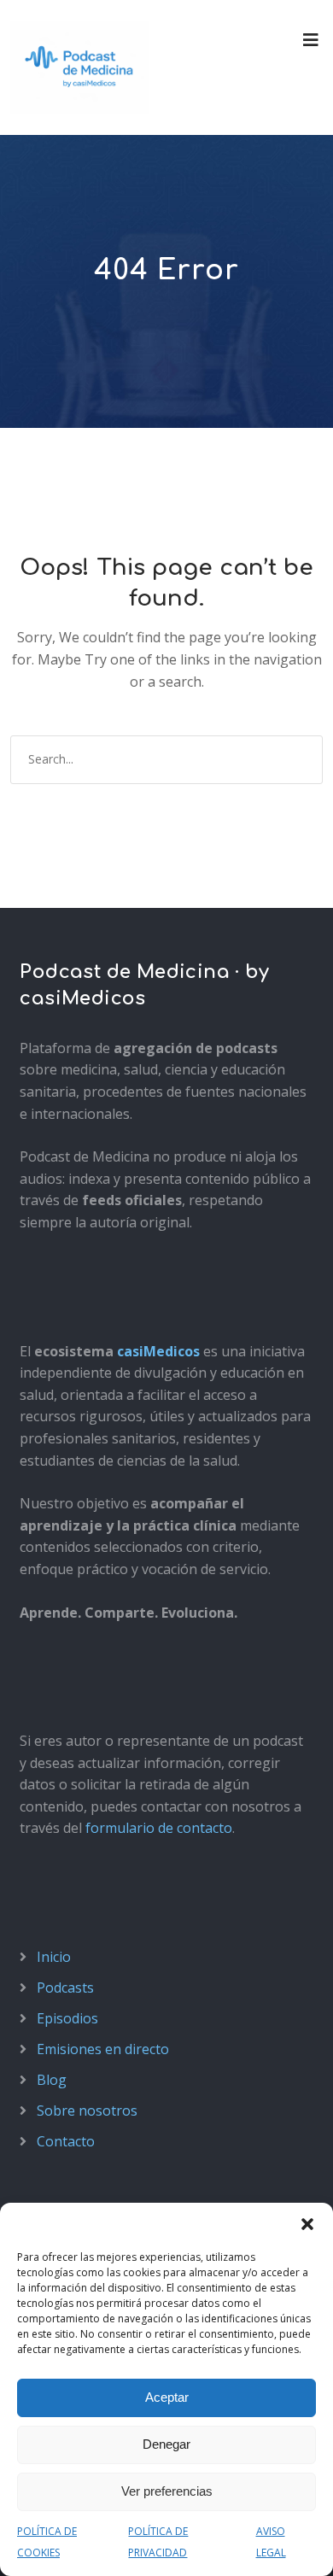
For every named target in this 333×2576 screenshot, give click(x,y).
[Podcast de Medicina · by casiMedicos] (79, 67)
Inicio (54, 1957)
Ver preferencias (167, 2491)
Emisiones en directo (103, 2049)
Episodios (67, 2018)
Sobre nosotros (87, 2111)
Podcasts (65, 1988)
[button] (307, 2224)
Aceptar (167, 2397)
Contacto (66, 2141)
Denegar (166, 2444)
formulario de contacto (159, 1828)
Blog (52, 2080)
